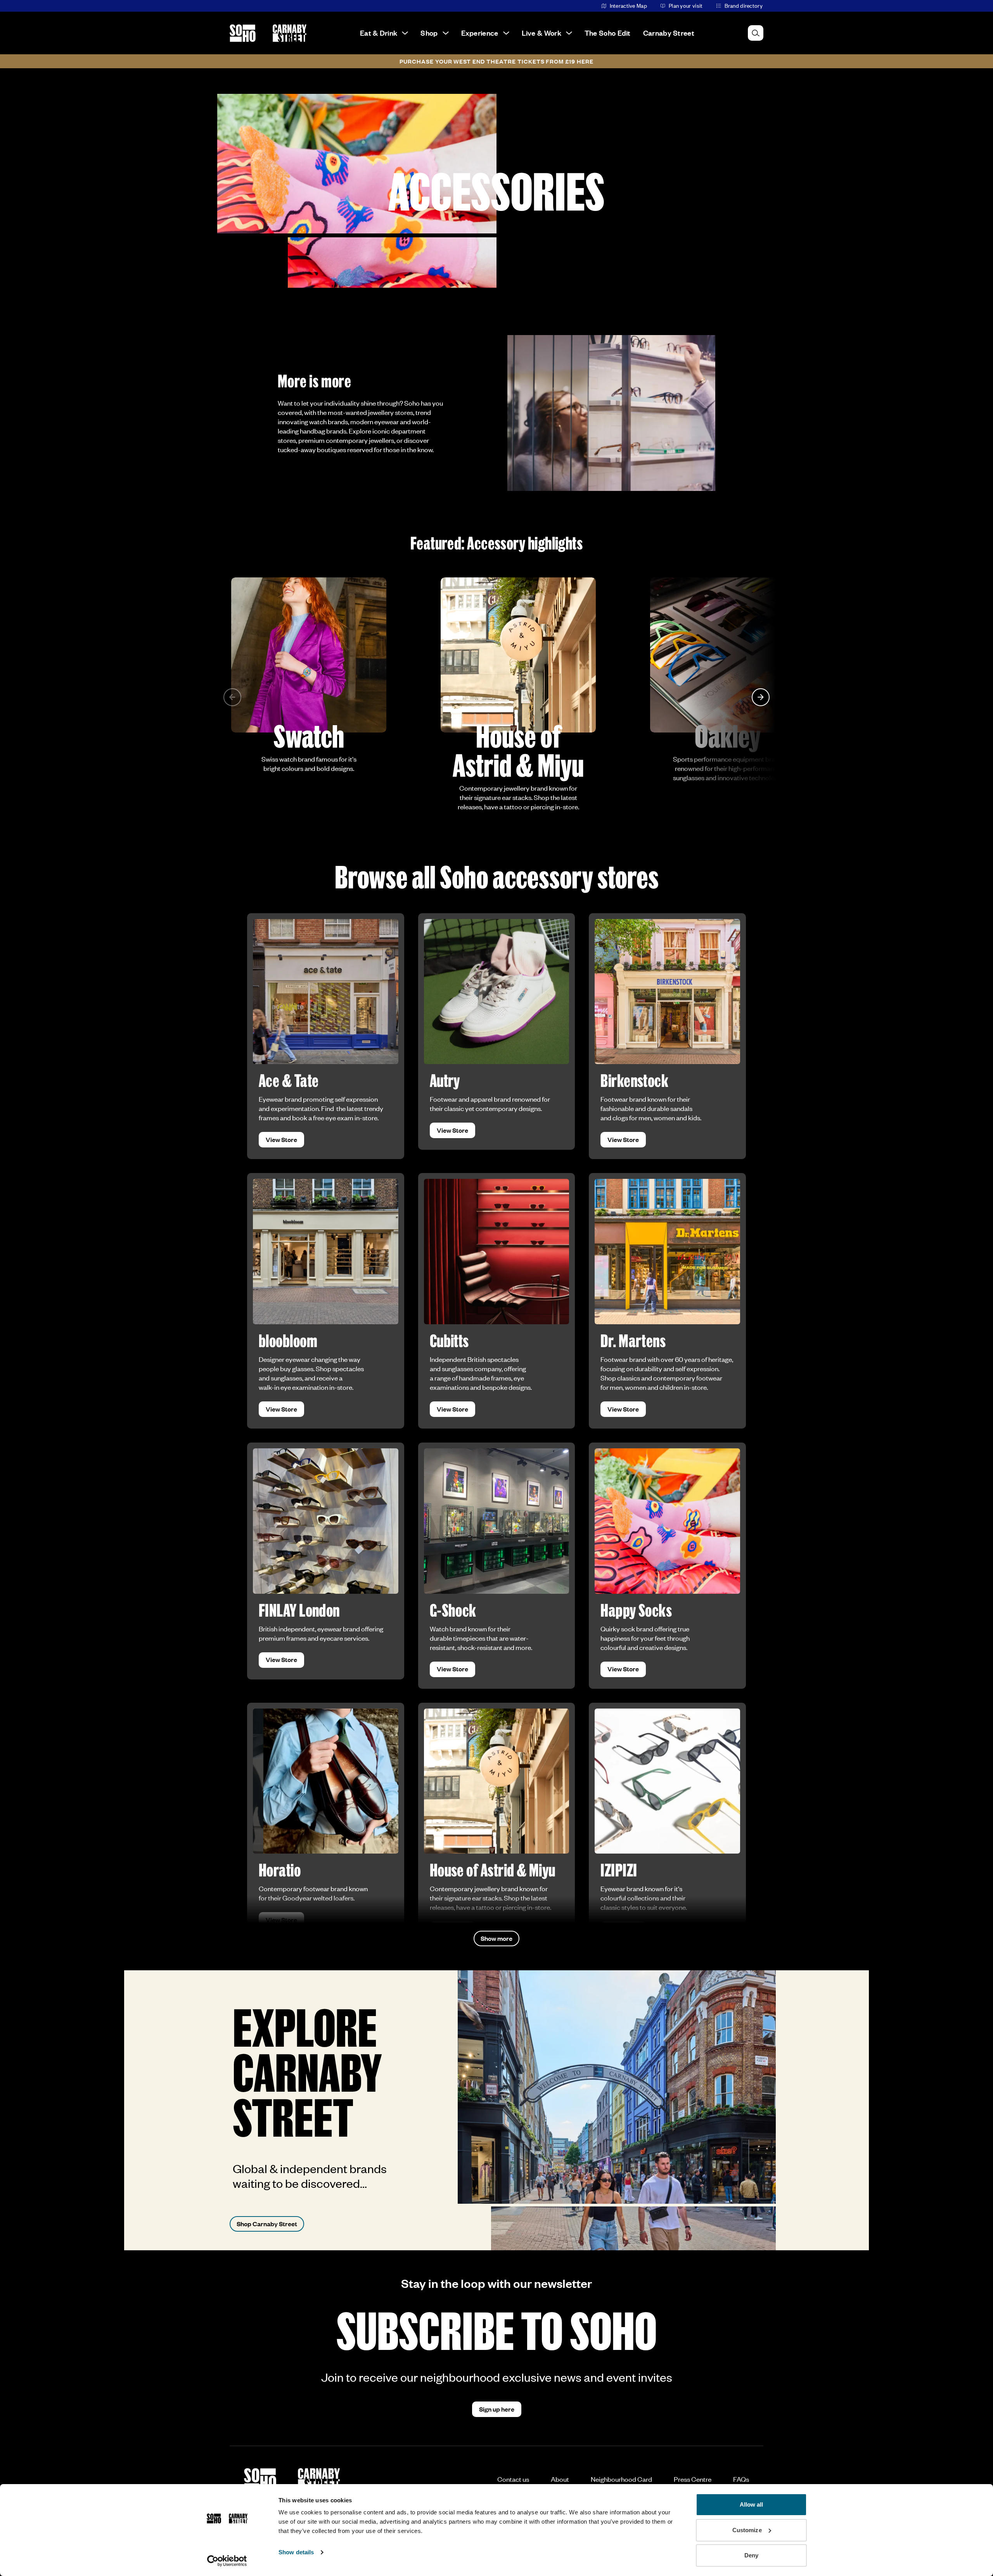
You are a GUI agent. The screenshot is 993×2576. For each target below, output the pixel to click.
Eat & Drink (379, 33)
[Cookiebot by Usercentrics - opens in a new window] (227, 2561)
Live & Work (541, 33)
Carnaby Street (669, 33)
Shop (429, 33)
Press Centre (693, 2479)
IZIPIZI (619, 1870)
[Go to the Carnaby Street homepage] (290, 33)
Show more (496, 1938)
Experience (480, 33)
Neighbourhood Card (621, 2479)
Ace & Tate (289, 1080)
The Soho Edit (608, 33)
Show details (296, 2552)
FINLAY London (299, 1610)
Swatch (309, 736)
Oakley (728, 736)
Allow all (752, 2504)
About (560, 2479)
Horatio (280, 1870)
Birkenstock (634, 1080)
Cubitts (449, 1340)
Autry (445, 1080)
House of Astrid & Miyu (518, 750)
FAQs (741, 2479)
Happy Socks (636, 1610)
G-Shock (453, 1610)
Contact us (513, 2479)
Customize (747, 2530)
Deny (751, 2555)
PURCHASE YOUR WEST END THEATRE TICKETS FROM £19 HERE (496, 61)
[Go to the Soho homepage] (243, 33)
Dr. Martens (633, 1340)
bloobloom (288, 1340)
